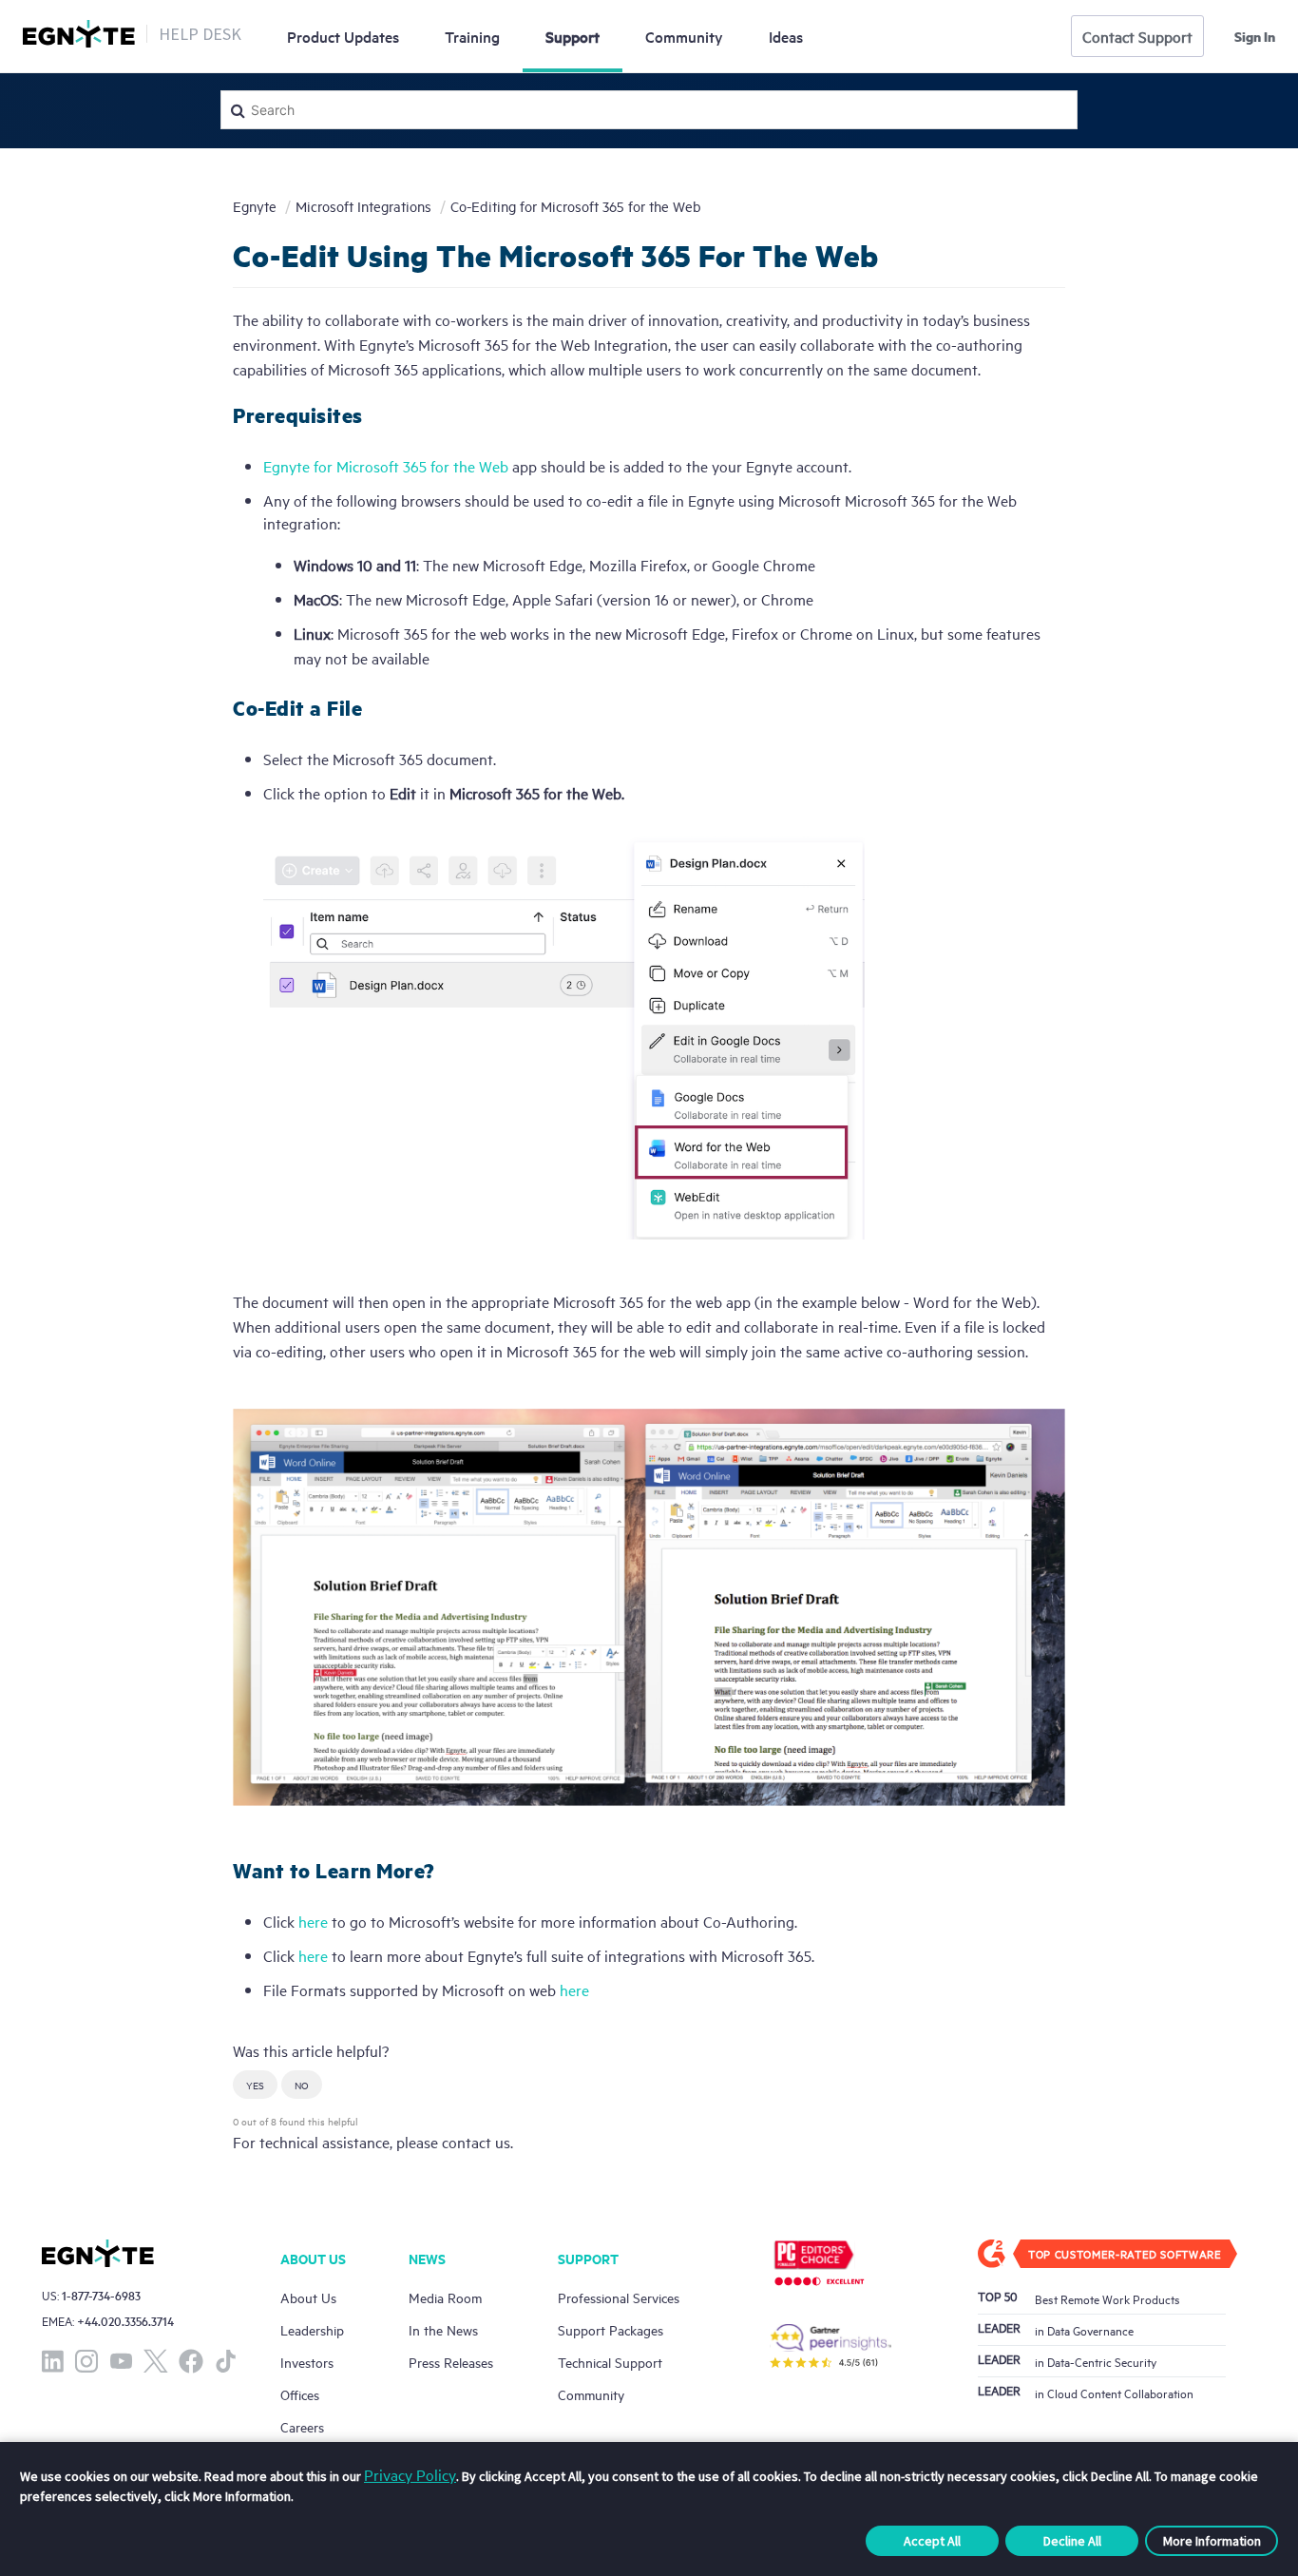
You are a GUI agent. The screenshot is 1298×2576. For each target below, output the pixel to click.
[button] (255, 2085)
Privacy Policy (410, 2474)
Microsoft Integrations (363, 206)
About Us (308, 2297)
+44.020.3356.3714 (125, 2321)
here (313, 1921)
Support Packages (611, 2329)
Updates (343, 36)
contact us (476, 2142)
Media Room (445, 2297)
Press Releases (451, 2362)
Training (472, 36)
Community (684, 36)
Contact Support (1137, 36)
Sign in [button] (1255, 36)
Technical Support (610, 2362)
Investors (307, 2362)
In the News (443, 2329)
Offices (300, 2394)
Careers (302, 2426)
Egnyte (255, 206)
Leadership (312, 2329)
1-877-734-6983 (101, 2295)
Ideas (786, 36)
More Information (1212, 2541)
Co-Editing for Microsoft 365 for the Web (576, 206)
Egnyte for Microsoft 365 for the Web (386, 466)
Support (573, 36)
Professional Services (619, 2297)
